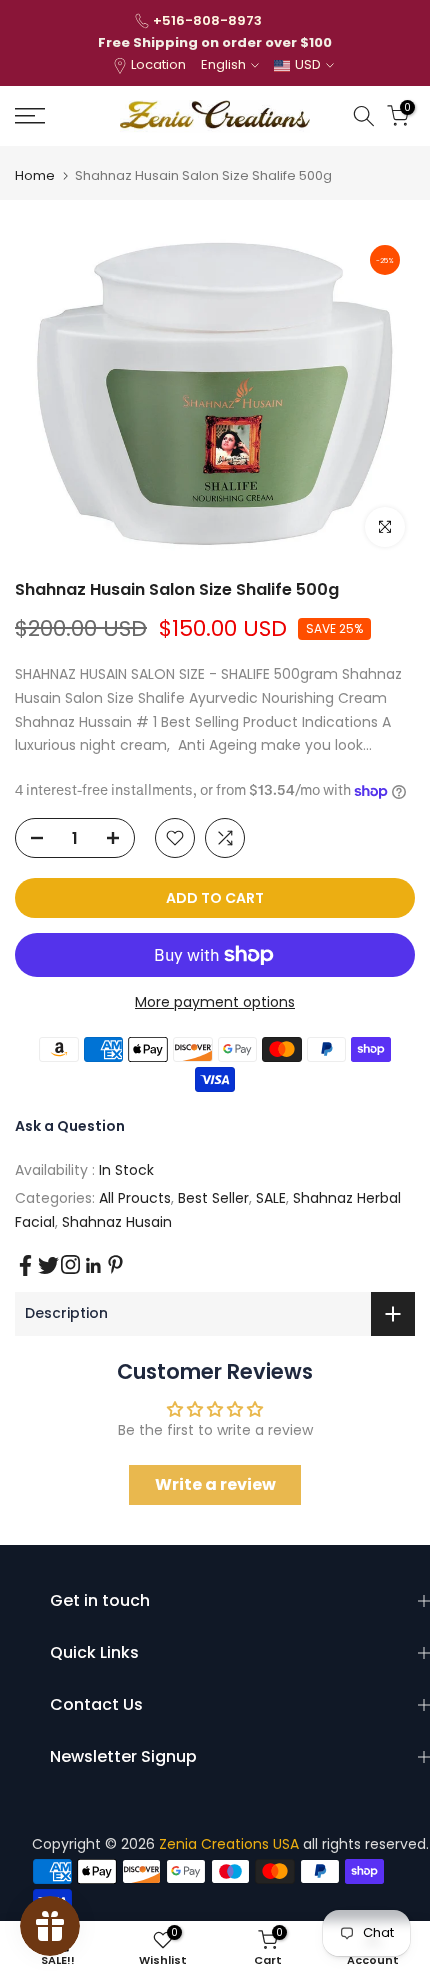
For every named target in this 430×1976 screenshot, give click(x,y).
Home (35, 175)
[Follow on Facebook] (25, 1265)
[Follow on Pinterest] (115, 1264)
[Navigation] (59, 116)
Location (158, 64)
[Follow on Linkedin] (93, 1266)
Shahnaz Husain (117, 1222)
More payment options (215, 1002)
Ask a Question (70, 1126)
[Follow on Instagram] (70, 1264)
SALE (271, 1198)
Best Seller (213, 1198)
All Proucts (135, 1198)
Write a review (215, 1484)
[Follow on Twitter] (48, 1265)
